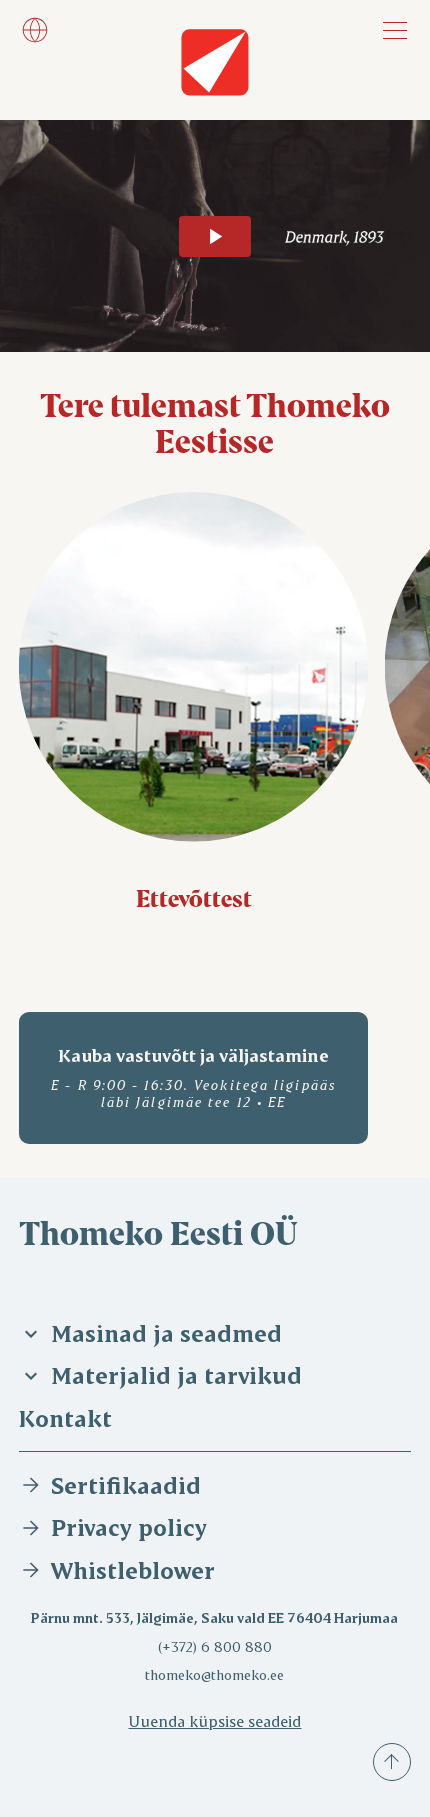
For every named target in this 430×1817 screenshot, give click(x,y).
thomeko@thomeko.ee (214, 1674)
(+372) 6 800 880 (215, 1646)
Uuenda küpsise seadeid (214, 1720)
